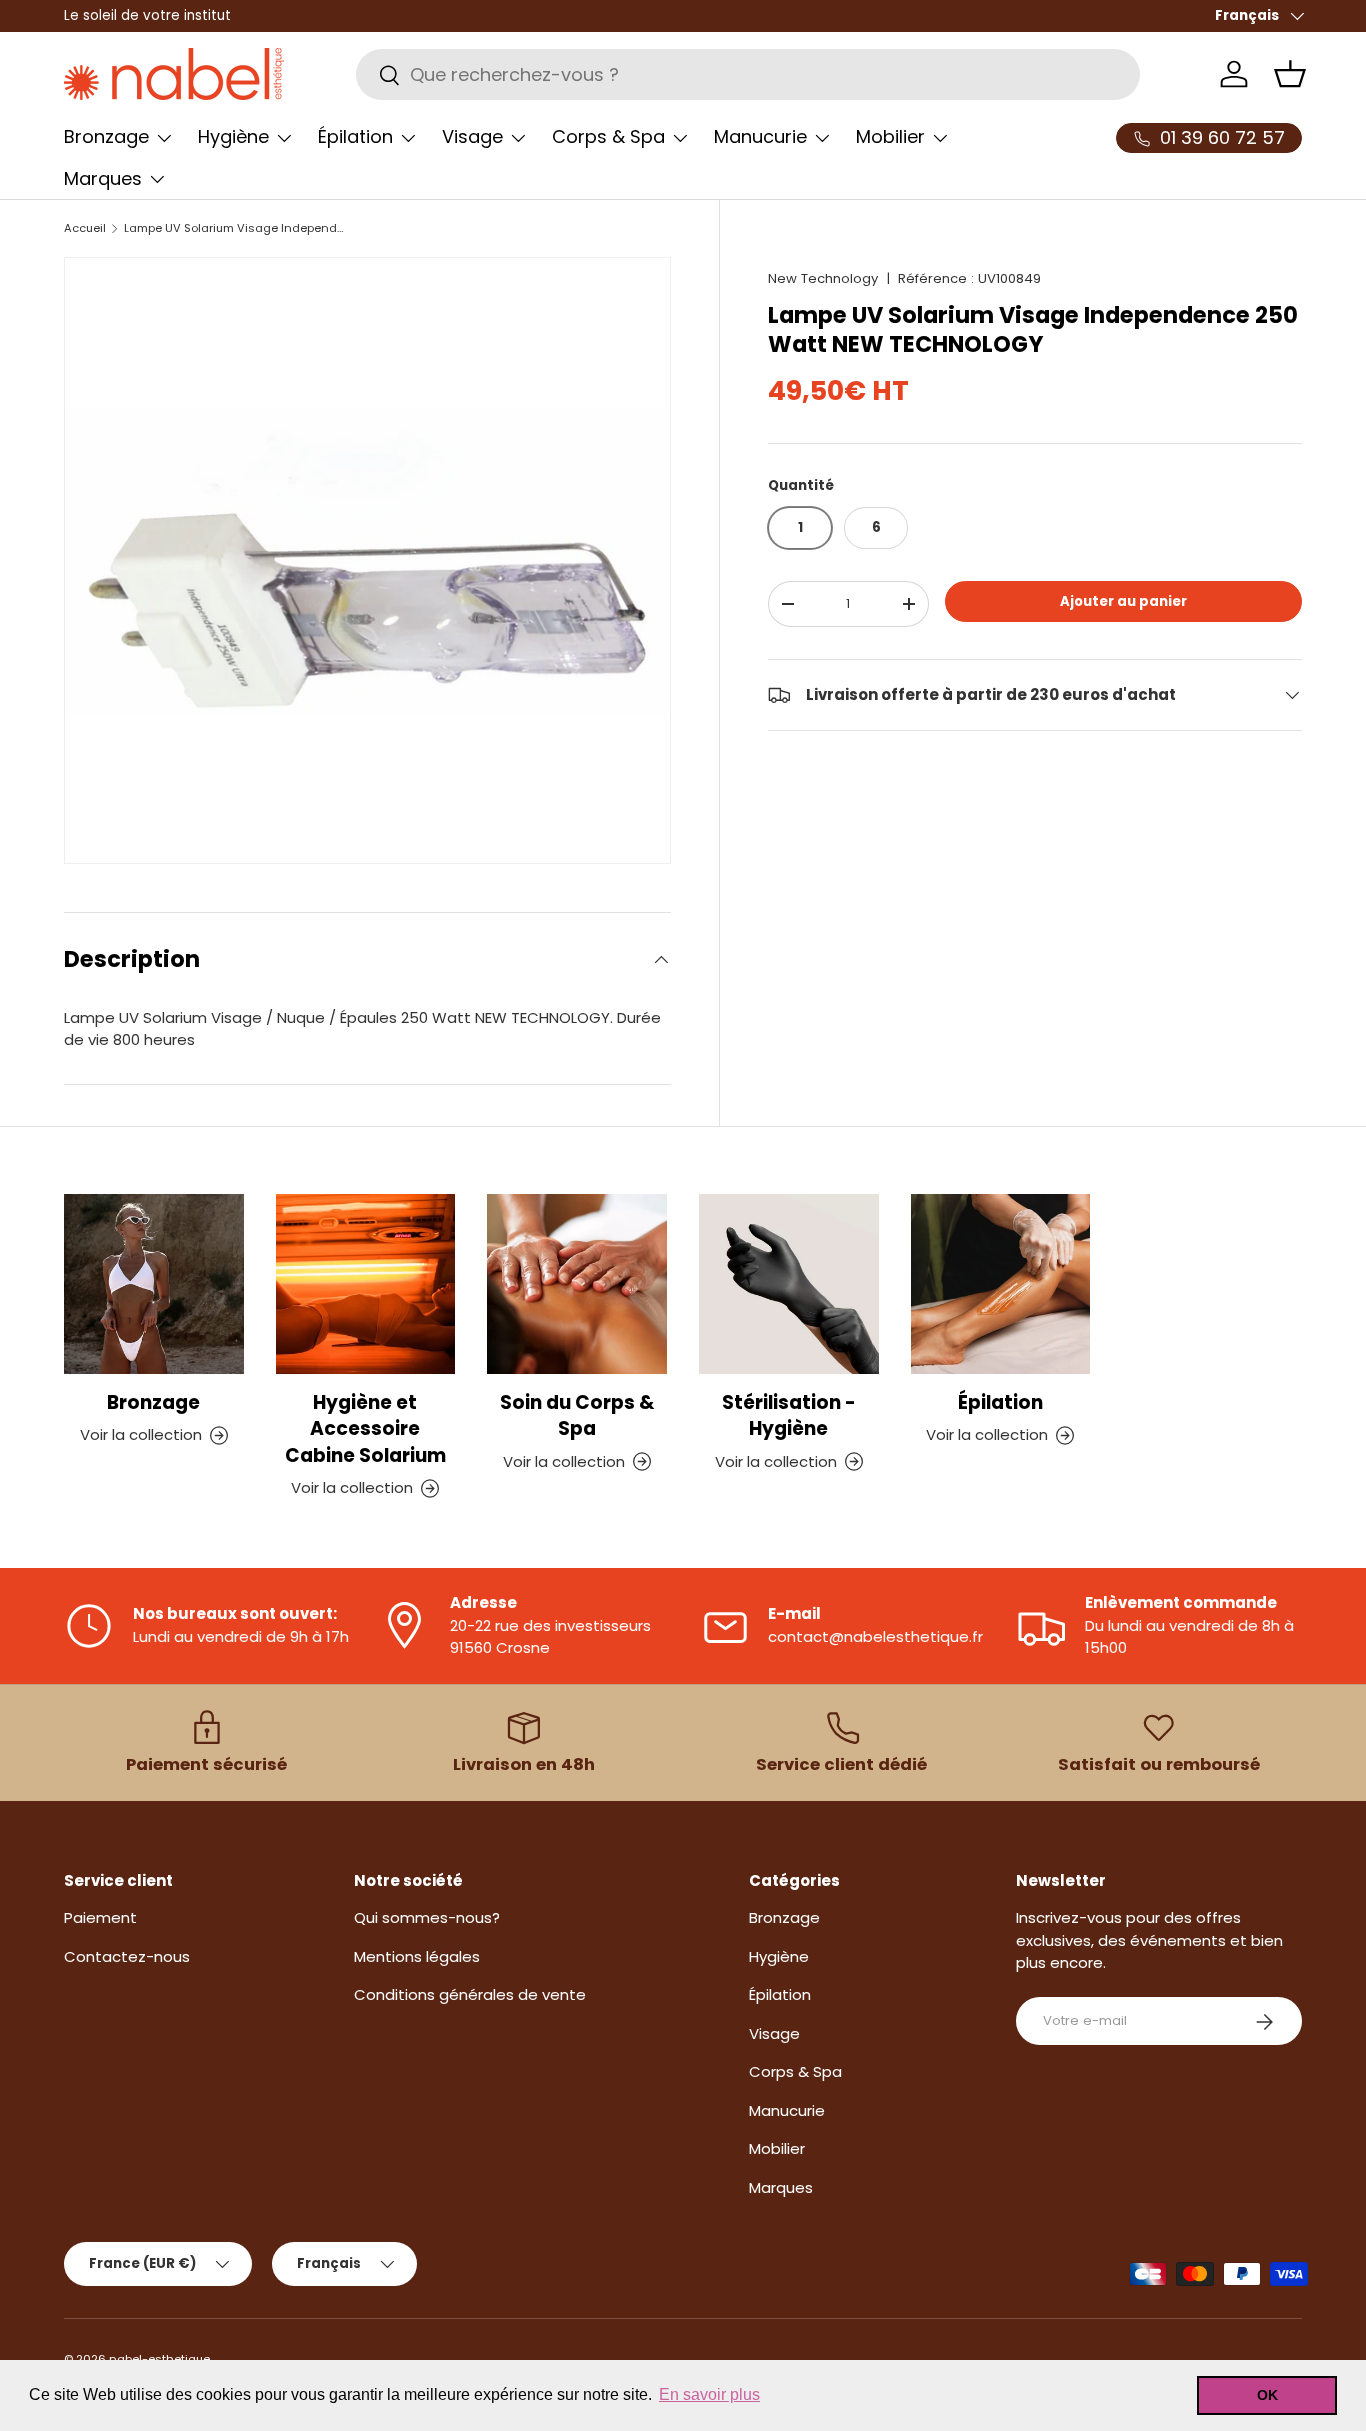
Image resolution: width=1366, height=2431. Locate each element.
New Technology (823, 278)
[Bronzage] (154, 1284)
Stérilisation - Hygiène (789, 1415)
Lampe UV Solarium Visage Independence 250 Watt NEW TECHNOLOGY (236, 228)
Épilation (355, 136)
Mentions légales (417, 1956)
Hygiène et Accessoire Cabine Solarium (365, 1429)
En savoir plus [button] (709, 2394)
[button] (1290, 74)
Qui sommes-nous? (427, 1918)
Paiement (100, 1918)
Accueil (85, 228)
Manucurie (760, 136)
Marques (103, 178)
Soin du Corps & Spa (577, 1415)
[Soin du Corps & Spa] (577, 1284)
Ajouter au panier (1123, 601)
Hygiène (233, 136)
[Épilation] (1001, 1284)
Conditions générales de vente (470, 1995)
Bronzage (106, 136)
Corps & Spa (608, 136)
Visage (472, 136)
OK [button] (1267, 2395)
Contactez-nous (127, 1956)
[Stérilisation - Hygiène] (789, 1284)
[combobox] (748, 74)
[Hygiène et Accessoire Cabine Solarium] (366, 1284)
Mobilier (890, 136)
